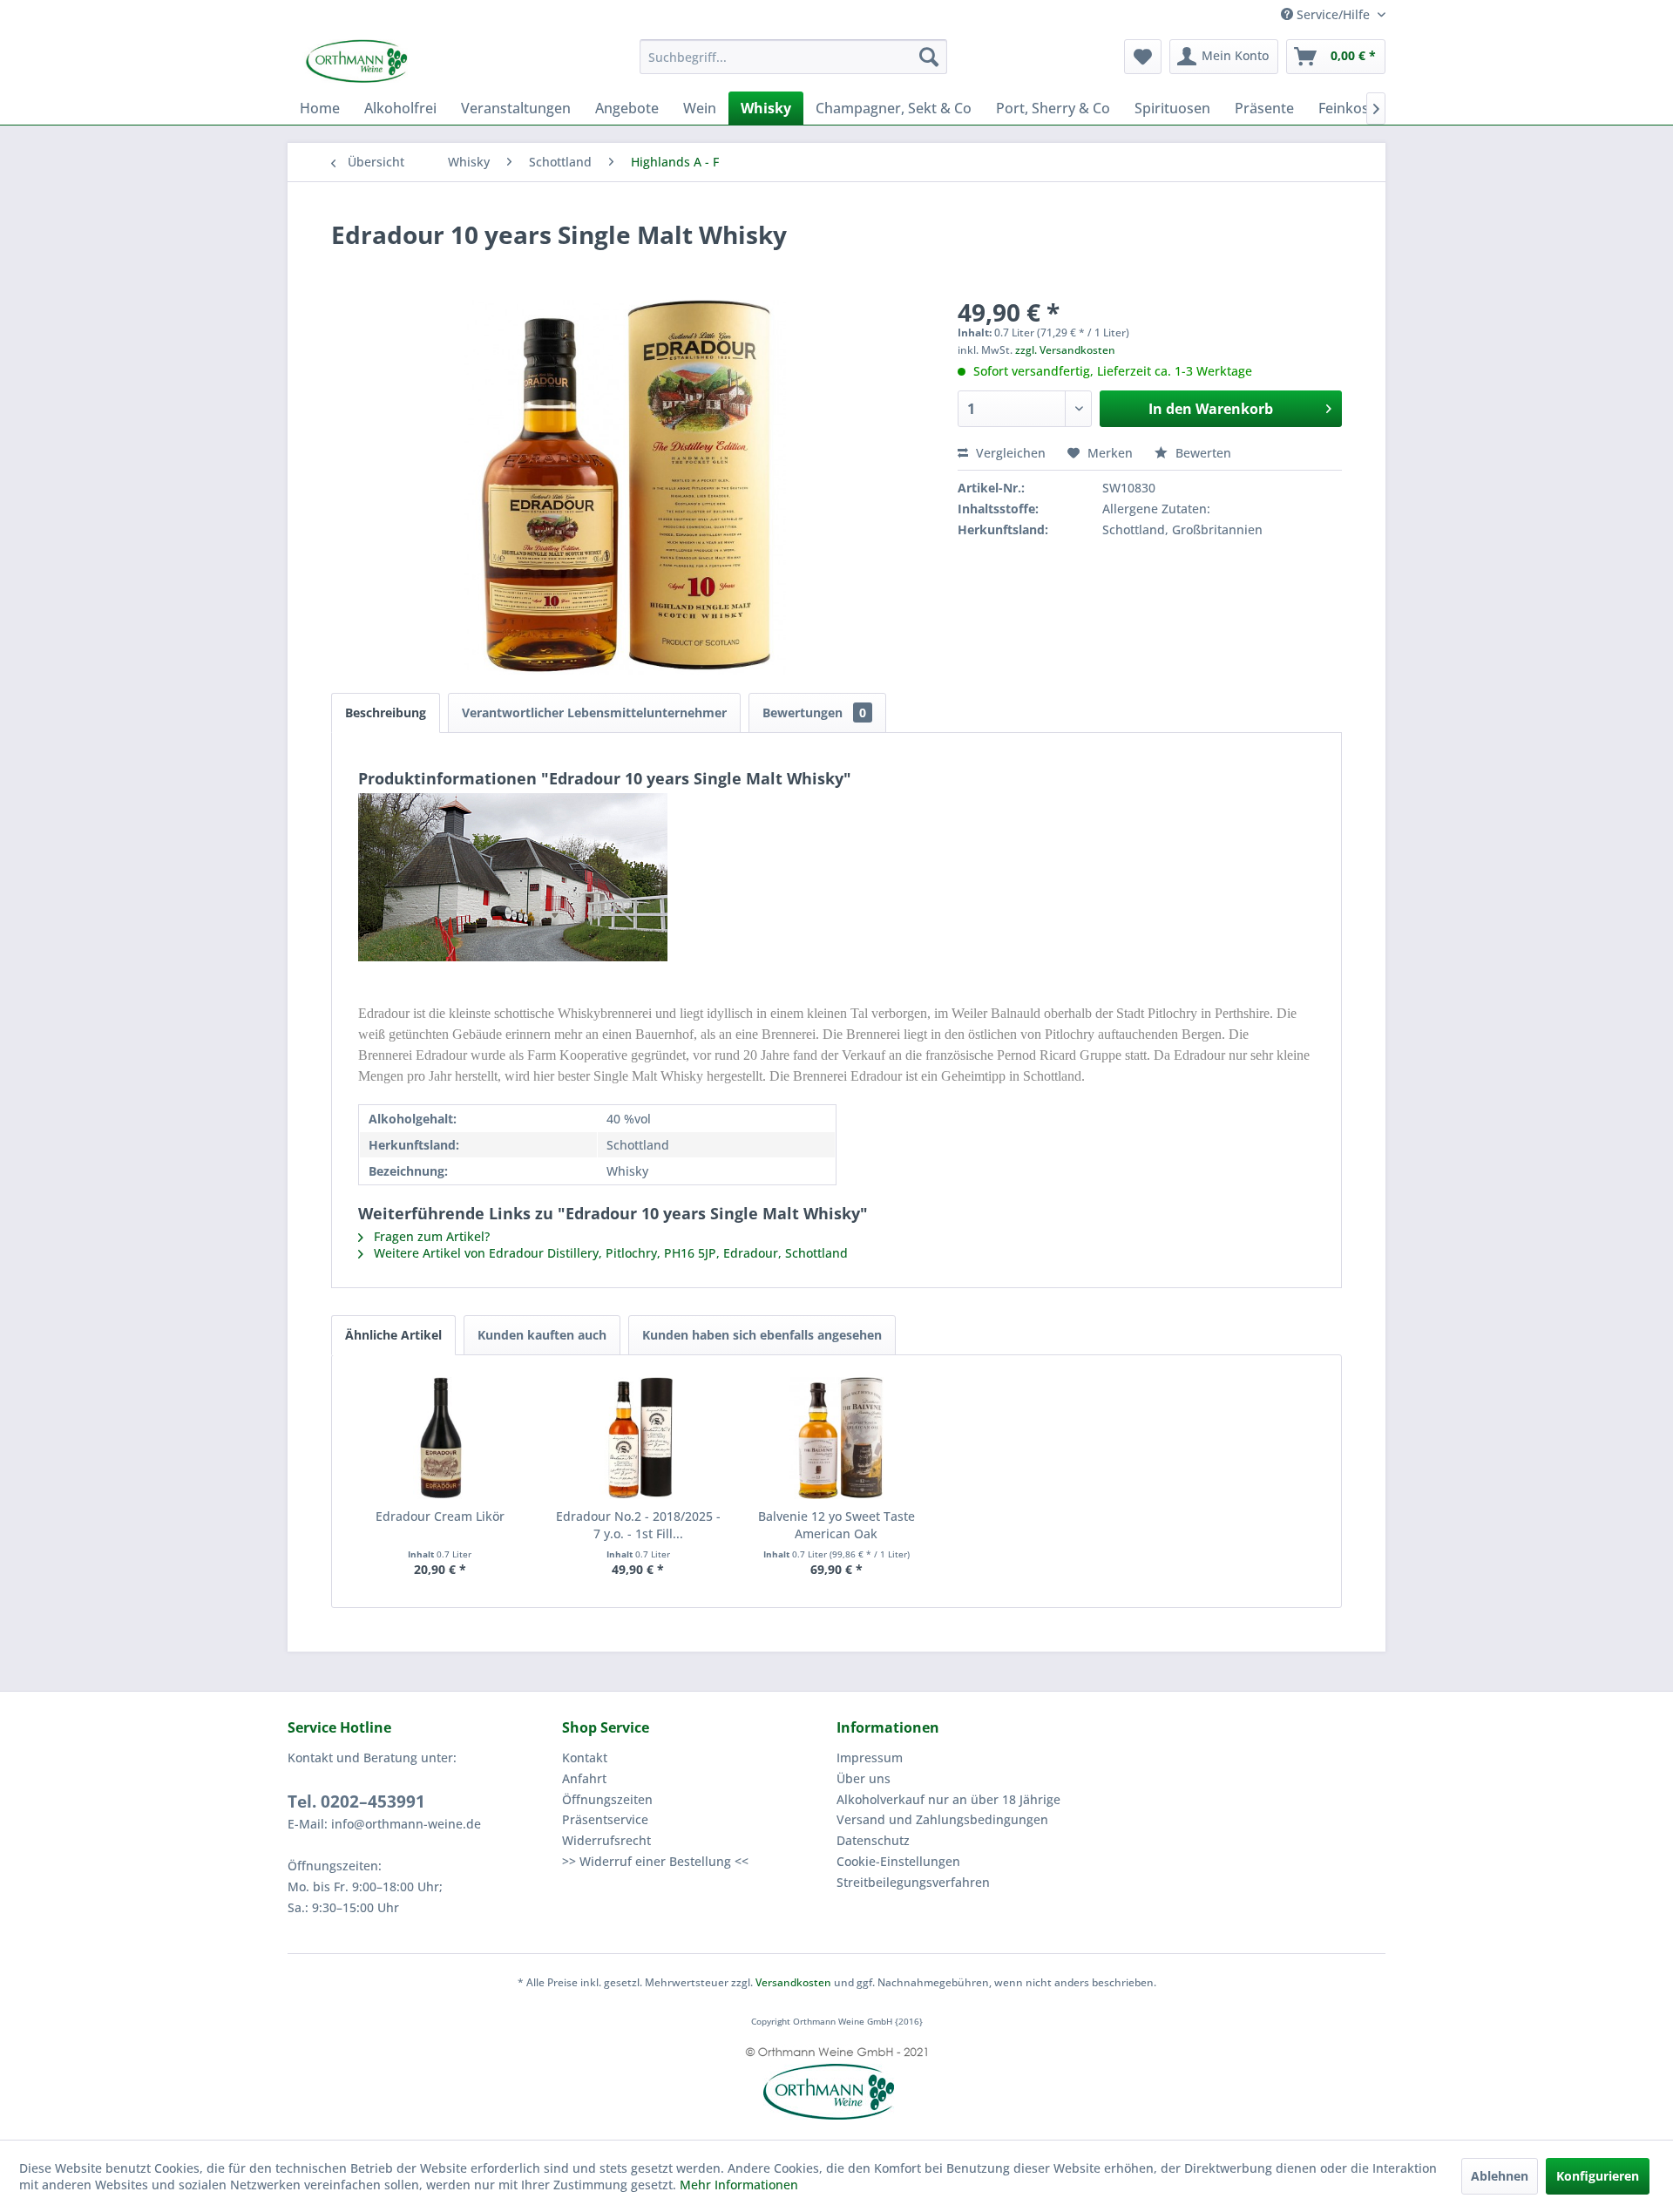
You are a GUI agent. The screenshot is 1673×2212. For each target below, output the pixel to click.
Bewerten (1202, 453)
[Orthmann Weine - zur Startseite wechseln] (423, 61)
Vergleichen (1009, 453)
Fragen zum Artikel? (430, 1236)
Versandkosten (793, 1982)
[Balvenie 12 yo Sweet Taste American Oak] (836, 1438)
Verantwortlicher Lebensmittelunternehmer (594, 712)
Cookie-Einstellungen (898, 1861)
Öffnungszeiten (607, 1799)
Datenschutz (873, 1840)
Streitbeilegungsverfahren (913, 1882)
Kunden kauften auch (542, 1335)
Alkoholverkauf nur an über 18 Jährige (948, 1799)
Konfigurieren (1598, 2176)
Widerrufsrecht (606, 1840)
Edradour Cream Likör (440, 1516)
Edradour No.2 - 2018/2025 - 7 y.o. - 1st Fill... (638, 1525)
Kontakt (585, 1757)
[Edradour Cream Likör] (440, 1438)
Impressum (870, 1757)
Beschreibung (386, 712)
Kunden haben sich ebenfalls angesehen (762, 1335)
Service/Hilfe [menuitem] (1333, 14)
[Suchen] (929, 57)
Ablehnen (1500, 2176)
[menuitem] (793, 57)
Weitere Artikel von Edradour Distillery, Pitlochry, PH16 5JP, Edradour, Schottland (609, 1253)
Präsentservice (605, 1819)
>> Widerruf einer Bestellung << (655, 1861)
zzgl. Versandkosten (1065, 350)
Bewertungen (814, 712)
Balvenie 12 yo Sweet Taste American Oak (836, 1525)
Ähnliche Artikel (393, 1335)
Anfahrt (584, 1778)
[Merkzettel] (1143, 57)
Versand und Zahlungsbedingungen (942, 1819)
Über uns (864, 1778)
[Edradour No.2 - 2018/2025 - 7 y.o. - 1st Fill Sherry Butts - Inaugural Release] (639, 1438)
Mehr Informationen (739, 2185)
